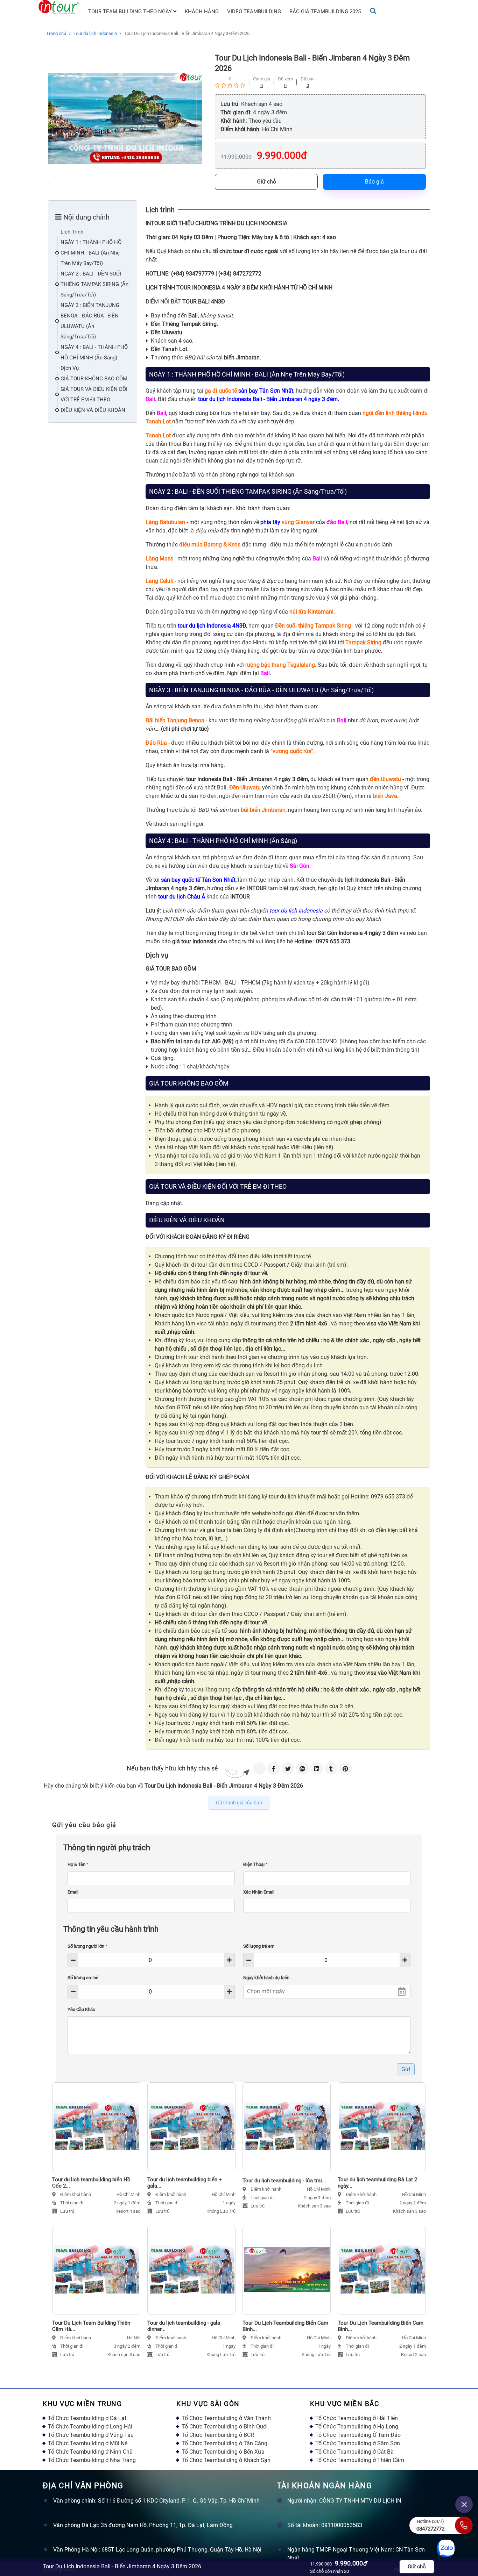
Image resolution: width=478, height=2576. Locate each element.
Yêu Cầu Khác (81, 2009)
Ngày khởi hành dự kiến (266, 1978)
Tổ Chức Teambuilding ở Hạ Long (357, 2427)
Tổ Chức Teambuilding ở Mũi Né (88, 2443)
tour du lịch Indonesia (296, 911)
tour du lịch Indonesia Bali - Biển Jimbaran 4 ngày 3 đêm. (269, 399)
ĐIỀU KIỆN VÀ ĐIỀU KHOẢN (93, 410)
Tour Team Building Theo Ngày (131, 12)
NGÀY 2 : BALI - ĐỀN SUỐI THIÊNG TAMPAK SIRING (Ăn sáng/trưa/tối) (94, 284)
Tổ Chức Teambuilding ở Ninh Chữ (90, 2452)
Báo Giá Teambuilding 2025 (325, 12)
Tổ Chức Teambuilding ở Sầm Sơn (358, 2443)
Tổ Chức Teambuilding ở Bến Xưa (223, 2452)
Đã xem (285, 79)
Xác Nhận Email (259, 1892)
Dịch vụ (70, 368)
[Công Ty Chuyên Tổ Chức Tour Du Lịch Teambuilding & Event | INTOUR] (59, 7)
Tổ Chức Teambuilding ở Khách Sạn (226, 2460)
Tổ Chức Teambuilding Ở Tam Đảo (358, 2435)
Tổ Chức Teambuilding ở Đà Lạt (87, 2418)
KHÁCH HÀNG (202, 12)
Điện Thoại (255, 1864)
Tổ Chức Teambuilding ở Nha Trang (92, 2460)
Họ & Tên (78, 1864)
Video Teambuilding (254, 12)
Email (73, 1892)
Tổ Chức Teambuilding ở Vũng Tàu (91, 2435)
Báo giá (374, 182)
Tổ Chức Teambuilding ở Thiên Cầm (360, 2460)
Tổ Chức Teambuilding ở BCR (218, 2435)
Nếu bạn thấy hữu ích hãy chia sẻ (172, 1768)
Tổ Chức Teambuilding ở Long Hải (90, 2427)
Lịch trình (72, 232)
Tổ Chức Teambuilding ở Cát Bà (354, 2452)
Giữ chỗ (266, 182)
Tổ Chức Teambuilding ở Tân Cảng (224, 2443)
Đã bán (308, 79)
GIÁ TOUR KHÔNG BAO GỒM (94, 379)
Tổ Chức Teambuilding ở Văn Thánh (226, 2418)
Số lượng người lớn (87, 1946)
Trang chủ (56, 33)
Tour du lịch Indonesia (95, 33)
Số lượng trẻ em (259, 1946)
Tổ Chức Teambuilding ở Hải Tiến (357, 2418)
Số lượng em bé (83, 1978)
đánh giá (262, 79)
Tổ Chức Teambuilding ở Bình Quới (225, 2427)
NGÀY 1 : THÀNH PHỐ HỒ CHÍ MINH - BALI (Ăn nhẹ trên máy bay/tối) (91, 253)
